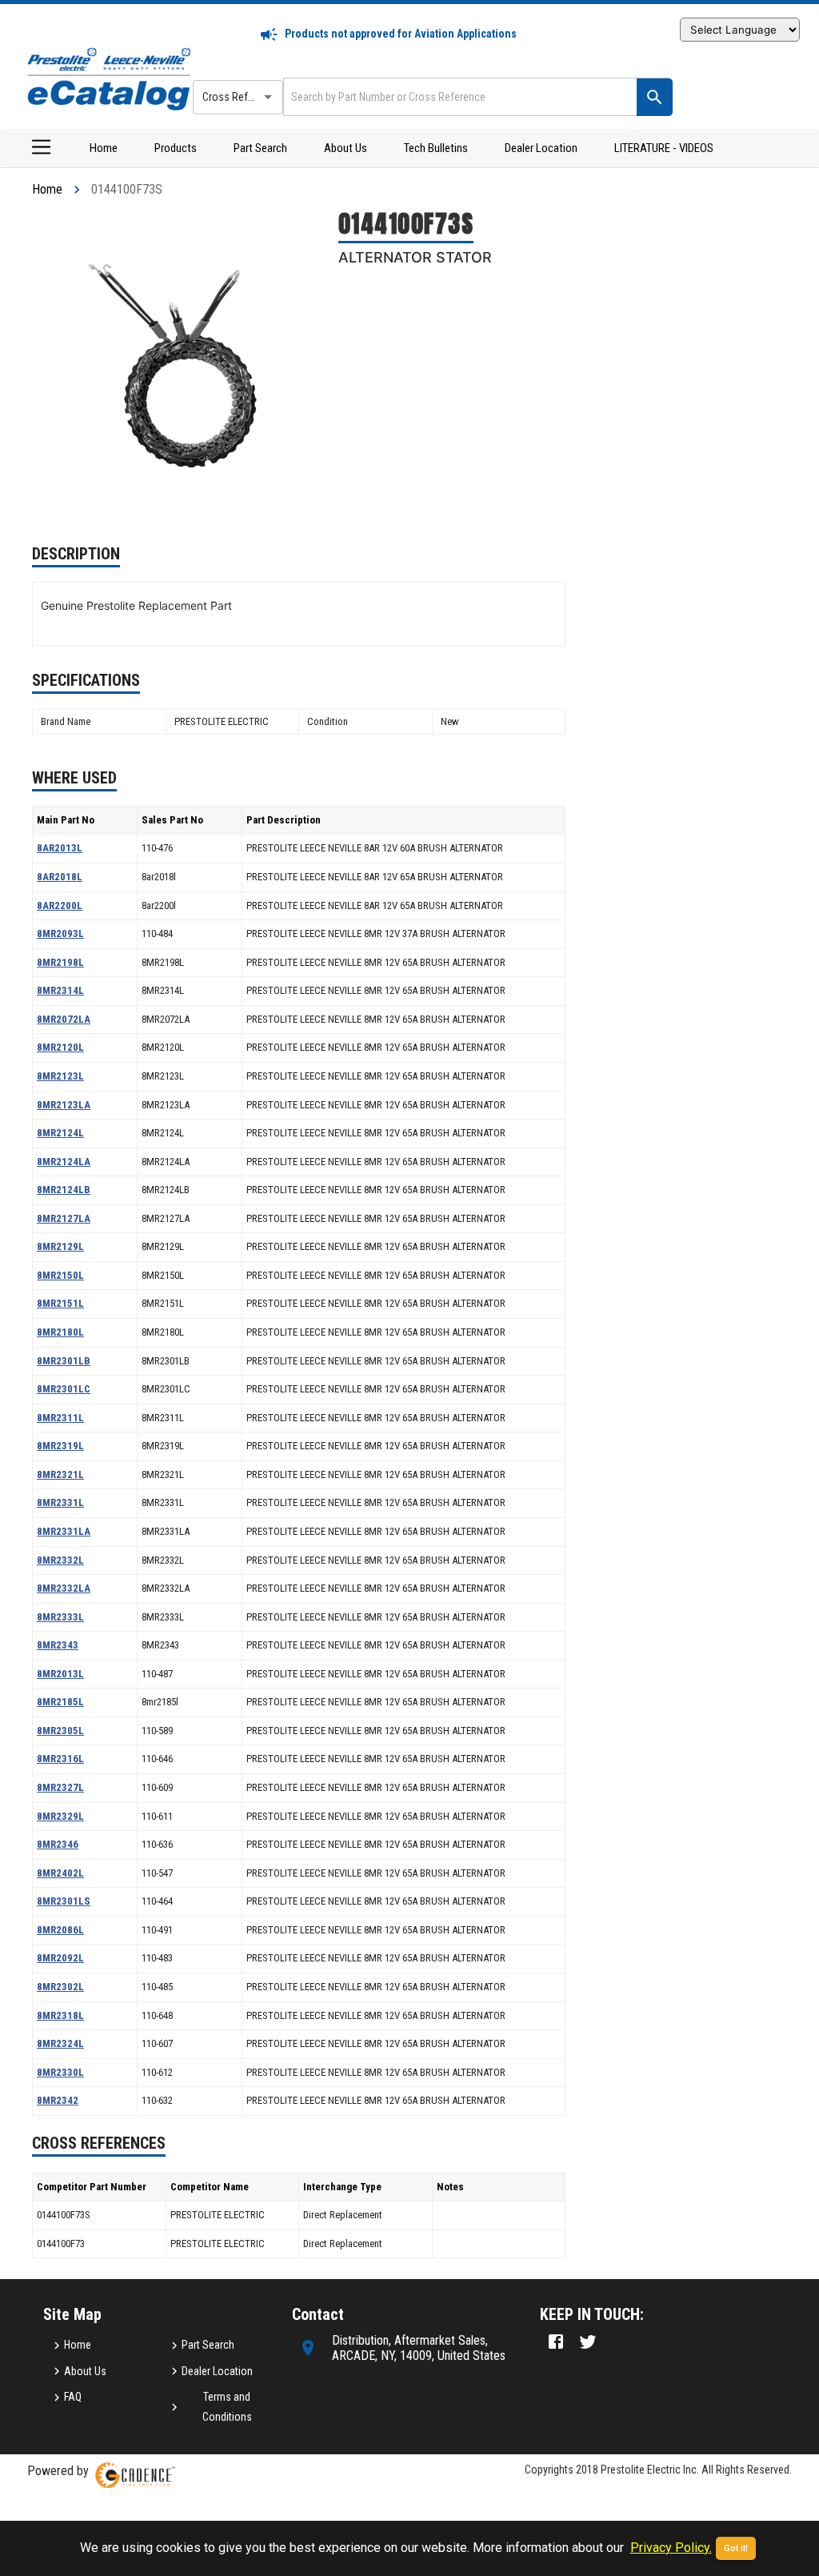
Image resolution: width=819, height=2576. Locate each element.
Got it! (736, 2548)
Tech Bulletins (436, 148)
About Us (346, 148)
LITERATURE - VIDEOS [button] (664, 148)
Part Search (260, 148)
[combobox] (458, 96)
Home (104, 148)
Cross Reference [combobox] (241, 97)
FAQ (73, 2397)
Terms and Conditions (227, 2407)
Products (176, 148)
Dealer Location (541, 148)
